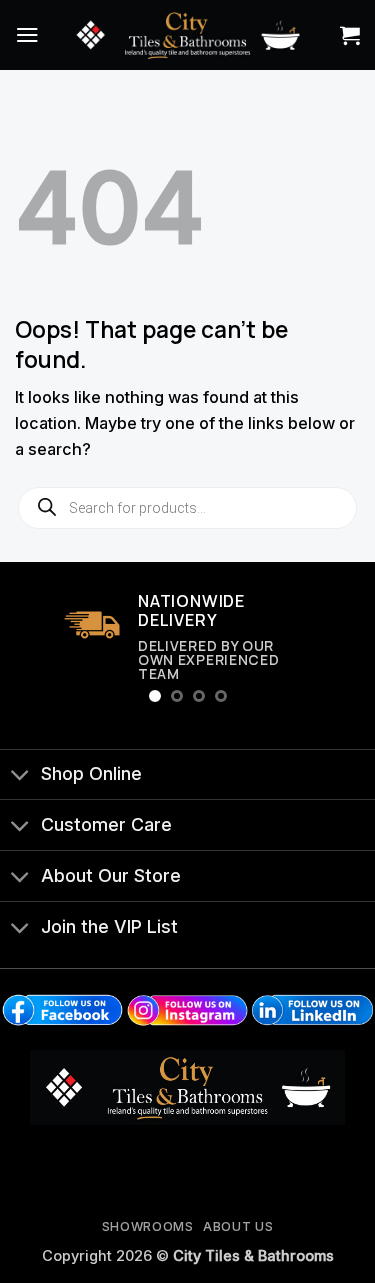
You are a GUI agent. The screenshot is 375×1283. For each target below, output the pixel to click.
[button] (27, 34)
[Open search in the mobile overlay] (187, 508)
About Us (238, 1226)
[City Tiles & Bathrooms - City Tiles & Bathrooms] (188, 34)
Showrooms (148, 1226)
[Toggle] (20, 776)
